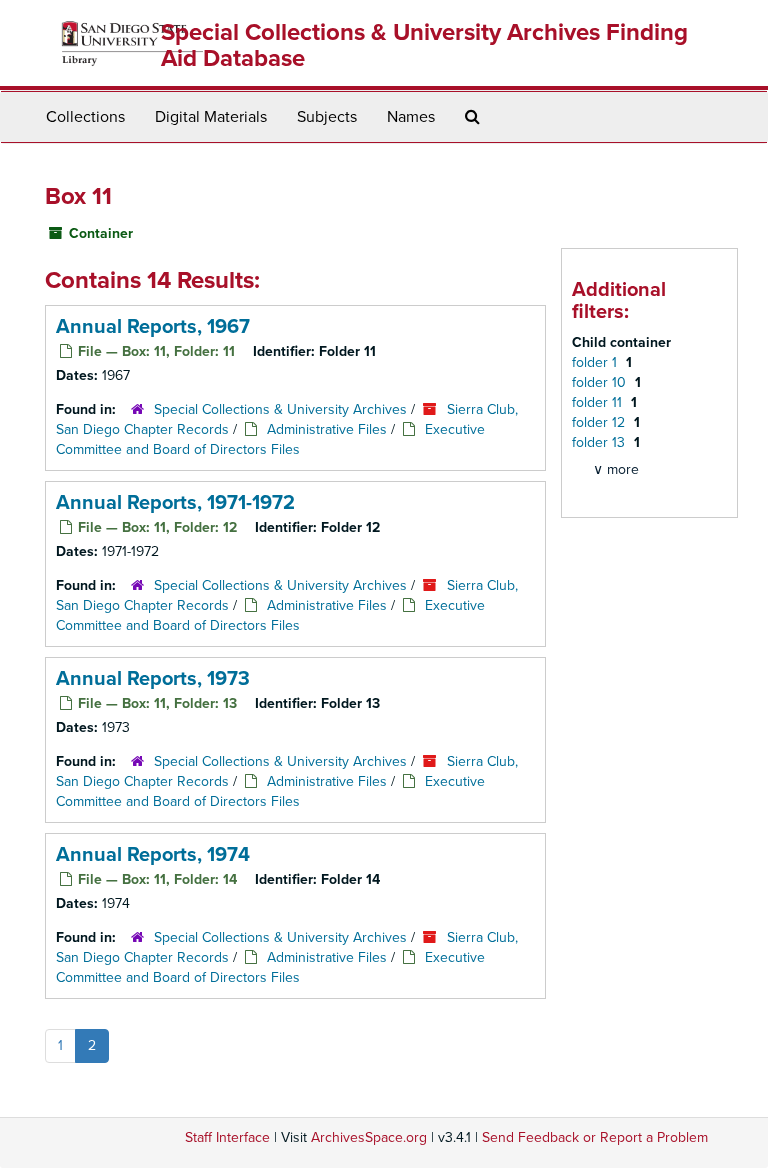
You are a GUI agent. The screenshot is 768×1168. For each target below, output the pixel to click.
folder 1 (596, 362)
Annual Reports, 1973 (153, 679)
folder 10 (601, 382)
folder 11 (599, 402)
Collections (85, 117)
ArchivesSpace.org (369, 1137)
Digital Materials (211, 117)
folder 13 (600, 442)
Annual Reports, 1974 (153, 855)
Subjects (327, 117)
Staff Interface (227, 1137)
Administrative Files (327, 429)
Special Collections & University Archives (280, 409)
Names (411, 117)
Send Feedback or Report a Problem (595, 1137)
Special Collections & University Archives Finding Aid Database (424, 45)
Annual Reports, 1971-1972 (175, 503)
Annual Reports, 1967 (153, 327)
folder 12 (600, 422)
